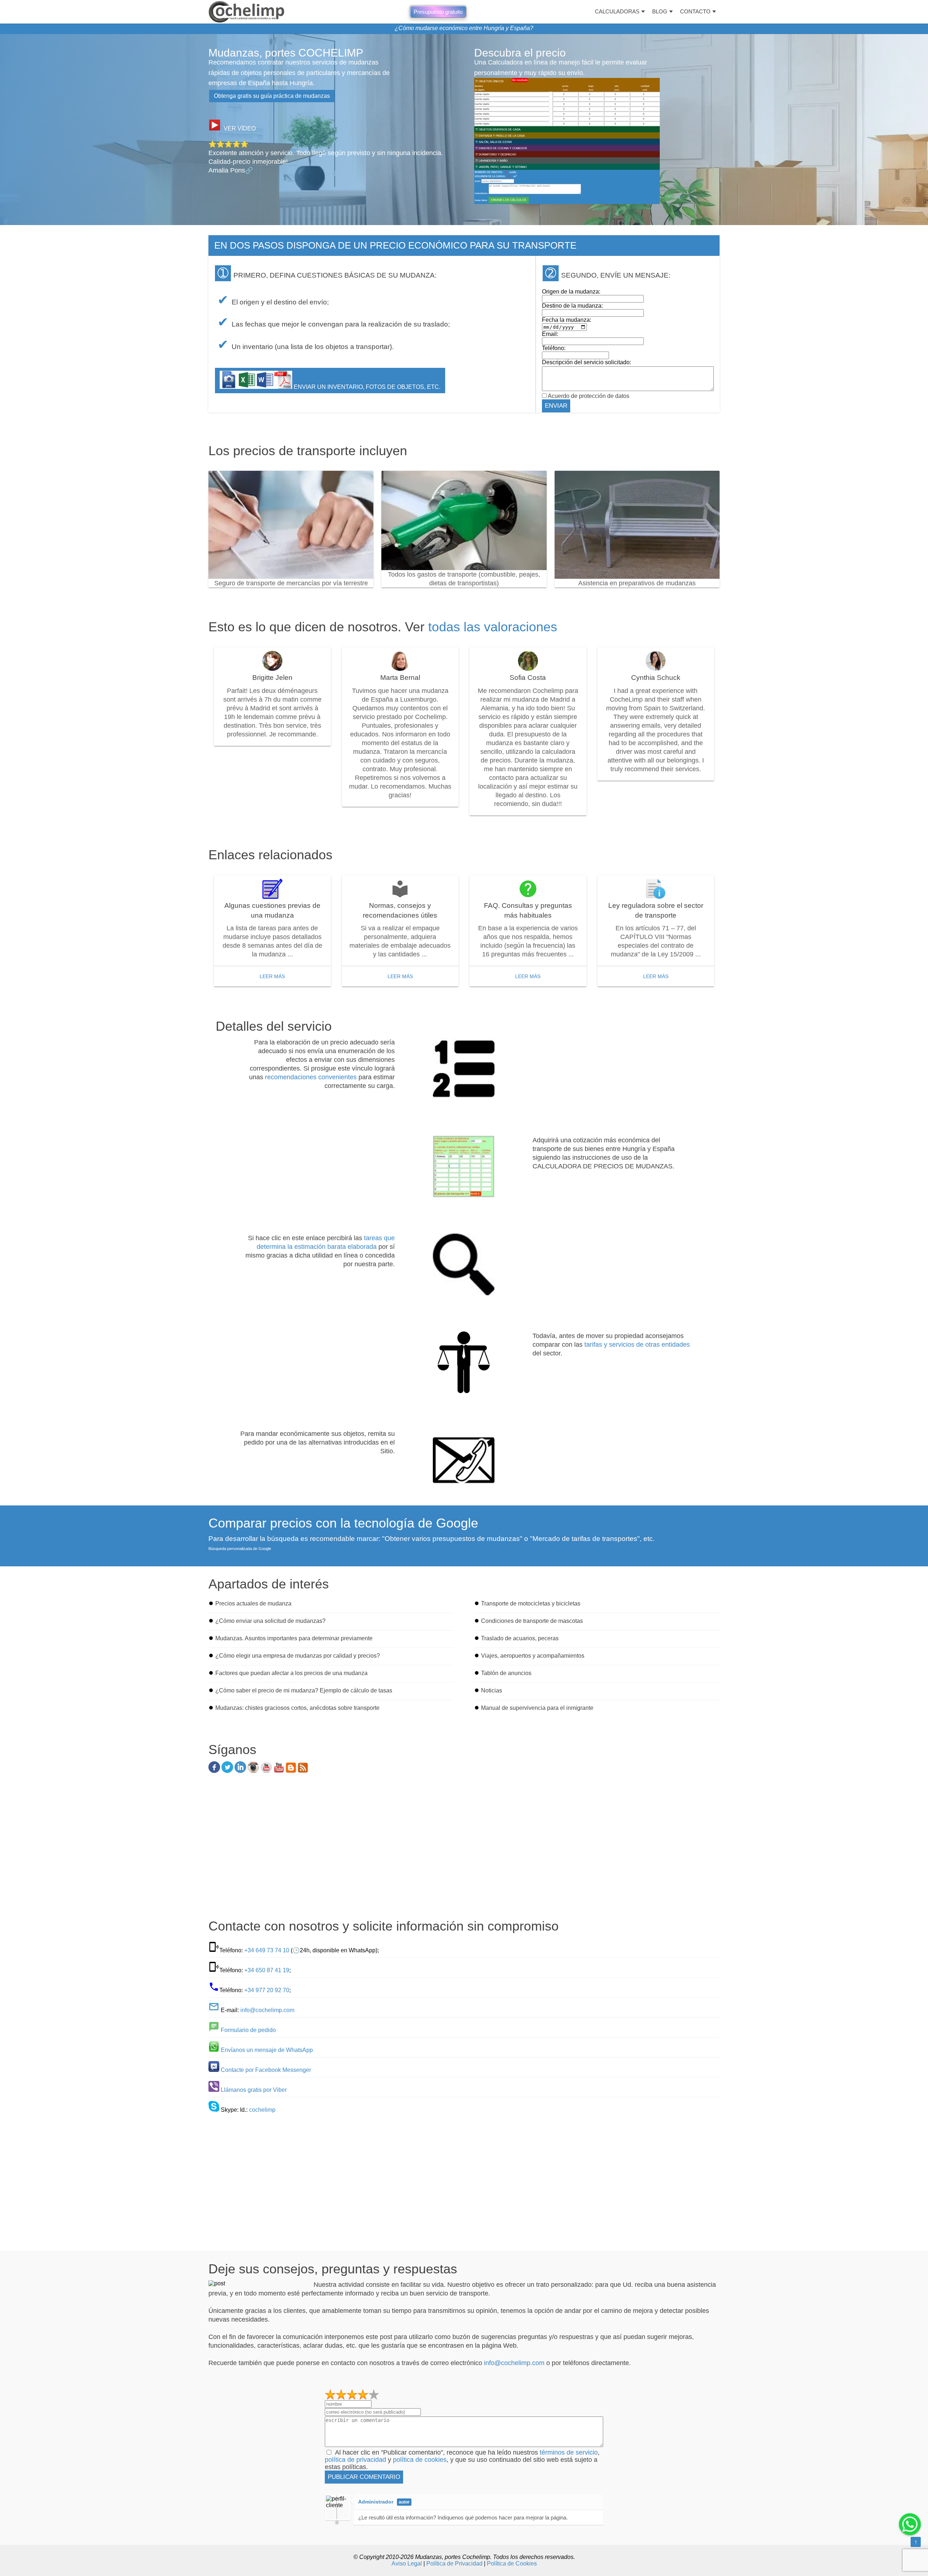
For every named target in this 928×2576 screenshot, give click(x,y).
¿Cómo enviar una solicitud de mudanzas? (270, 1621)
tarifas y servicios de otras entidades (637, 1345)
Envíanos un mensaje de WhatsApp (267, 2050)
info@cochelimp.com (267, 2010)
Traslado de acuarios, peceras (520, 1638)
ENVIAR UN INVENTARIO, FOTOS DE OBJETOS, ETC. (366, 387)
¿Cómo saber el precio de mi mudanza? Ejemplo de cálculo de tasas (304, 1690)
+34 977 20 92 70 (267, 1990)
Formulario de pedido (248, 2030)
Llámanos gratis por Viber (254, 2090)
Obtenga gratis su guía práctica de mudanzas (272, 96)
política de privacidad (355, 2460)
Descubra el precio (520, 53)
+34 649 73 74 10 (267, 1950)
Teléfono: (554, 348)
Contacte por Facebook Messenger (266, 2070)
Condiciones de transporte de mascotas (532, 1621)
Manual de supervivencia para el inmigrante (537, 1708)
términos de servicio (569, 2452)
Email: (550, 334)
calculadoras (617, 11)
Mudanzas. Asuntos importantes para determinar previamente (294, 1638)
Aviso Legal (407, 2563)
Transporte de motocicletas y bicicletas (531, 1603)
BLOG (660, 11)
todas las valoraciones (493, 627)
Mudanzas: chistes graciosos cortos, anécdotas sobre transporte (297, 1708)
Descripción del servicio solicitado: (587, 362)
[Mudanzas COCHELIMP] (246, 12)
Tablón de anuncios (506, 1673)
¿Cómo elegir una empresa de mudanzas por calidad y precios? (298, 1656)
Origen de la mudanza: (571, 292)
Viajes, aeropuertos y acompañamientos (533, 1656)
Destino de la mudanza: (572, 306)
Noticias (492, 1690)
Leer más (272, 976)
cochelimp (262, 2110)
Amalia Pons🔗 (231, 170)
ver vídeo (240, 128)
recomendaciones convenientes (311, 1077)
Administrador (376, 2502)
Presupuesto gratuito (438, 12)
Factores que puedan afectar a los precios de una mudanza (291, 1673)
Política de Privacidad (454, 2563)
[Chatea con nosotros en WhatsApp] (910, 2524)
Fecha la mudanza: (567, 320)
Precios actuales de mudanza (253, 1603)
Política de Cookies (512, 2563)
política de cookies (420, 2460)
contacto (695, 11)
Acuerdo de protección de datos (588, 396)
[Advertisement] (464, 1849)
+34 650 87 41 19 (267, 1970)
